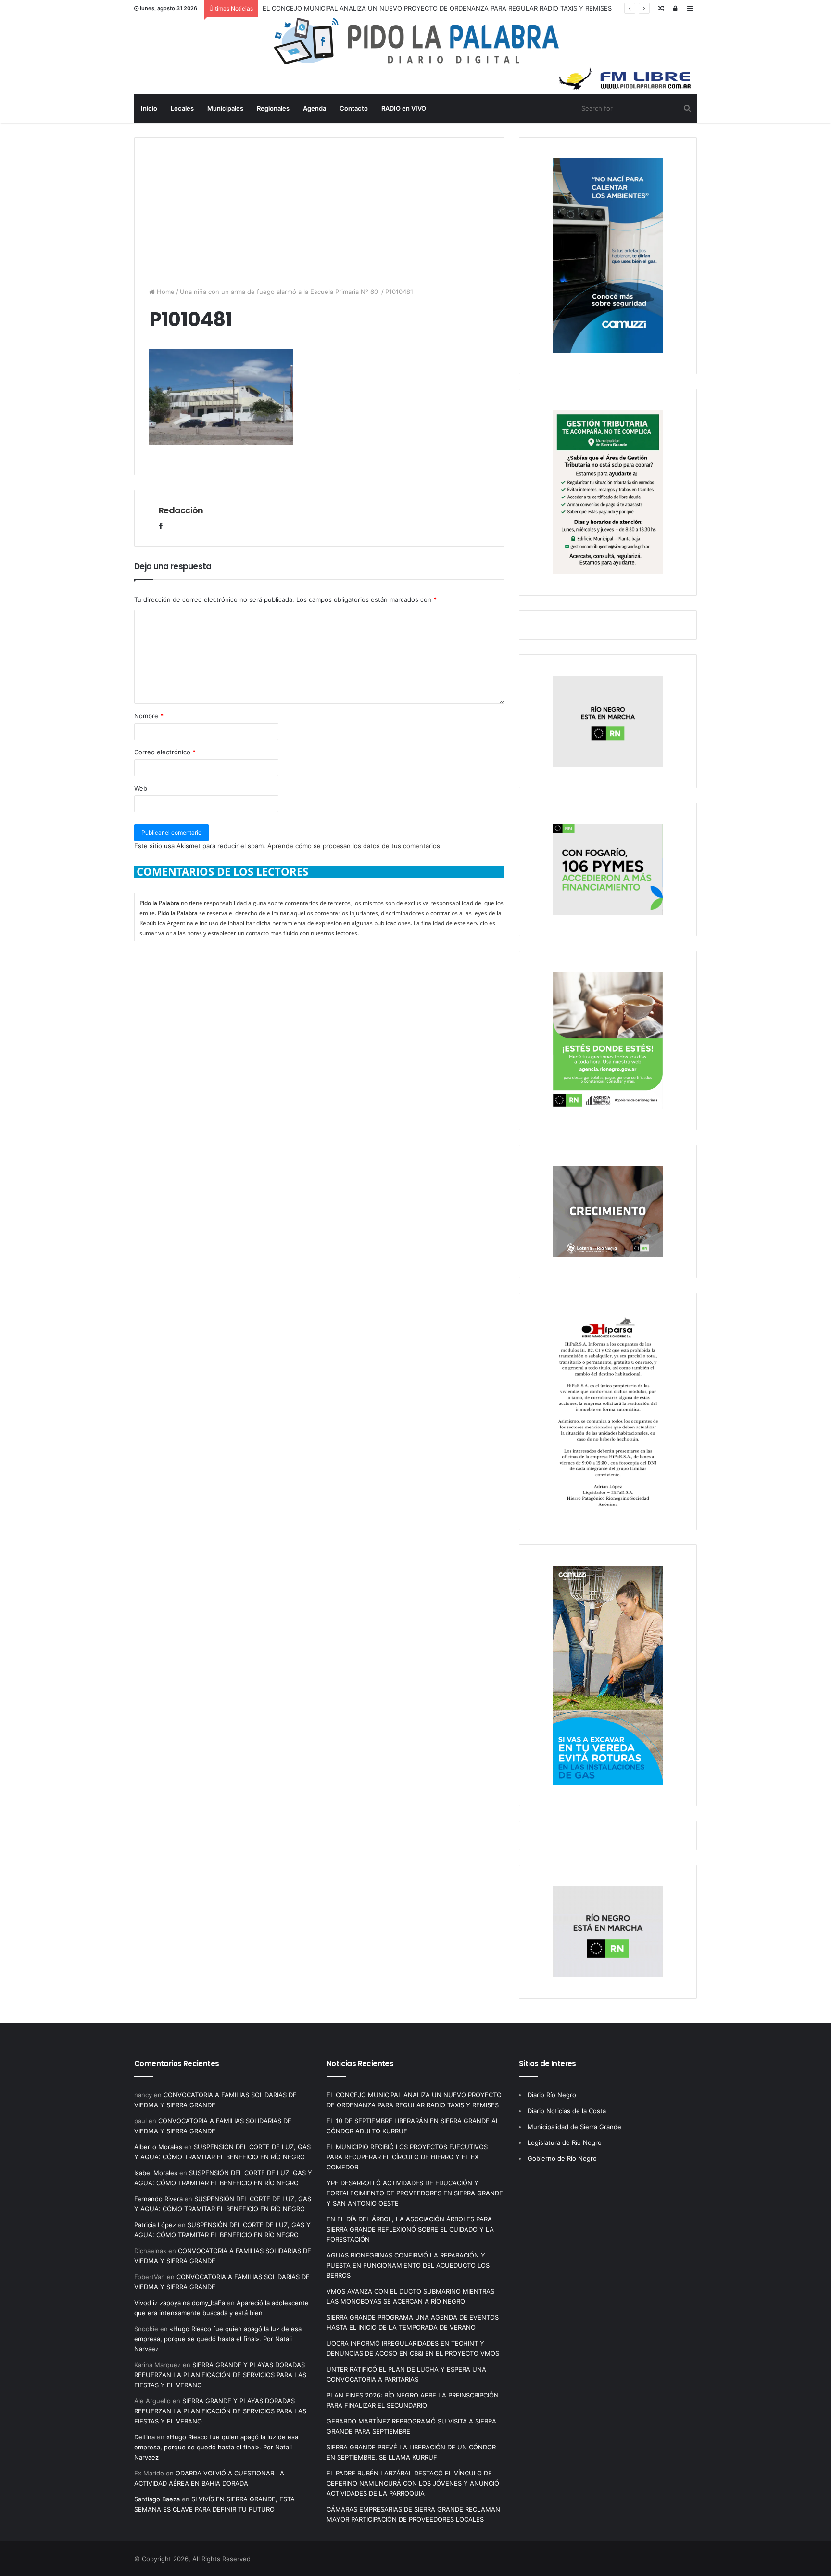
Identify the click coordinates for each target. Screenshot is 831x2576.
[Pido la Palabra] (416, 62)
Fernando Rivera (158, 2199)
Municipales (225, 108)
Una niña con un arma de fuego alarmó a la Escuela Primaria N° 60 (280, 292)
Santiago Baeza (157, 2499)
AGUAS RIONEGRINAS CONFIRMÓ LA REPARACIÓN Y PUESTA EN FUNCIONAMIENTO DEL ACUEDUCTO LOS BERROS (408, 2265)
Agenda (315, 108)
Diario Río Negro (552, 2095)
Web (141, 788)
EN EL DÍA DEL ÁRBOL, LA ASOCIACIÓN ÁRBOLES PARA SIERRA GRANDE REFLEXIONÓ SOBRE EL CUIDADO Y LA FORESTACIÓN (410, 2229)
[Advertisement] (319, 205)
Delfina (145, 2437)
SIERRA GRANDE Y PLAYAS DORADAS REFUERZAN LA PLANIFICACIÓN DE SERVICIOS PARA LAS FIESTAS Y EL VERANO (220, 2375)
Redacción (181, 510)
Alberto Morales (158, 2147)
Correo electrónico (165, 752)
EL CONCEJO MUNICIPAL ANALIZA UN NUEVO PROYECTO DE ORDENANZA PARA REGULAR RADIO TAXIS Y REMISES (437, 8)
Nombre (149, 716)
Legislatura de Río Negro (565, 2142)
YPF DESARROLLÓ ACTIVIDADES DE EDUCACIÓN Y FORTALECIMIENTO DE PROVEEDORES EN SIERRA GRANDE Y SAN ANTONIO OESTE (415, 2193)
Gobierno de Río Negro (562, 2158)
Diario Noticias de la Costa (567, 2111)
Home (165, 292)
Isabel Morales (156, 2173)
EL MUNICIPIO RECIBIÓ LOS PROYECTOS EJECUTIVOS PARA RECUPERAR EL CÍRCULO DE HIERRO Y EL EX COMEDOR (407, 2157)
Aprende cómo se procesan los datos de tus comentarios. (355, 846)
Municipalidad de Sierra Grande (574, 2127)
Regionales (273, 108)
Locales (182, 108)
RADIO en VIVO (404, 108)
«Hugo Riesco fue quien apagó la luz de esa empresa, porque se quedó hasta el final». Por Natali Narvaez (218, 2339)
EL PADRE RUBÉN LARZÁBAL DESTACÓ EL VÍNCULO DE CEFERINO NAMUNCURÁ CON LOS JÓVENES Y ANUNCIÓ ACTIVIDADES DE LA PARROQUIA (413, 2483)
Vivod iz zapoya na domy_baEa (180, 2303)
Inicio (149, 108)
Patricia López (155, 2225)
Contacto (354, 108)
